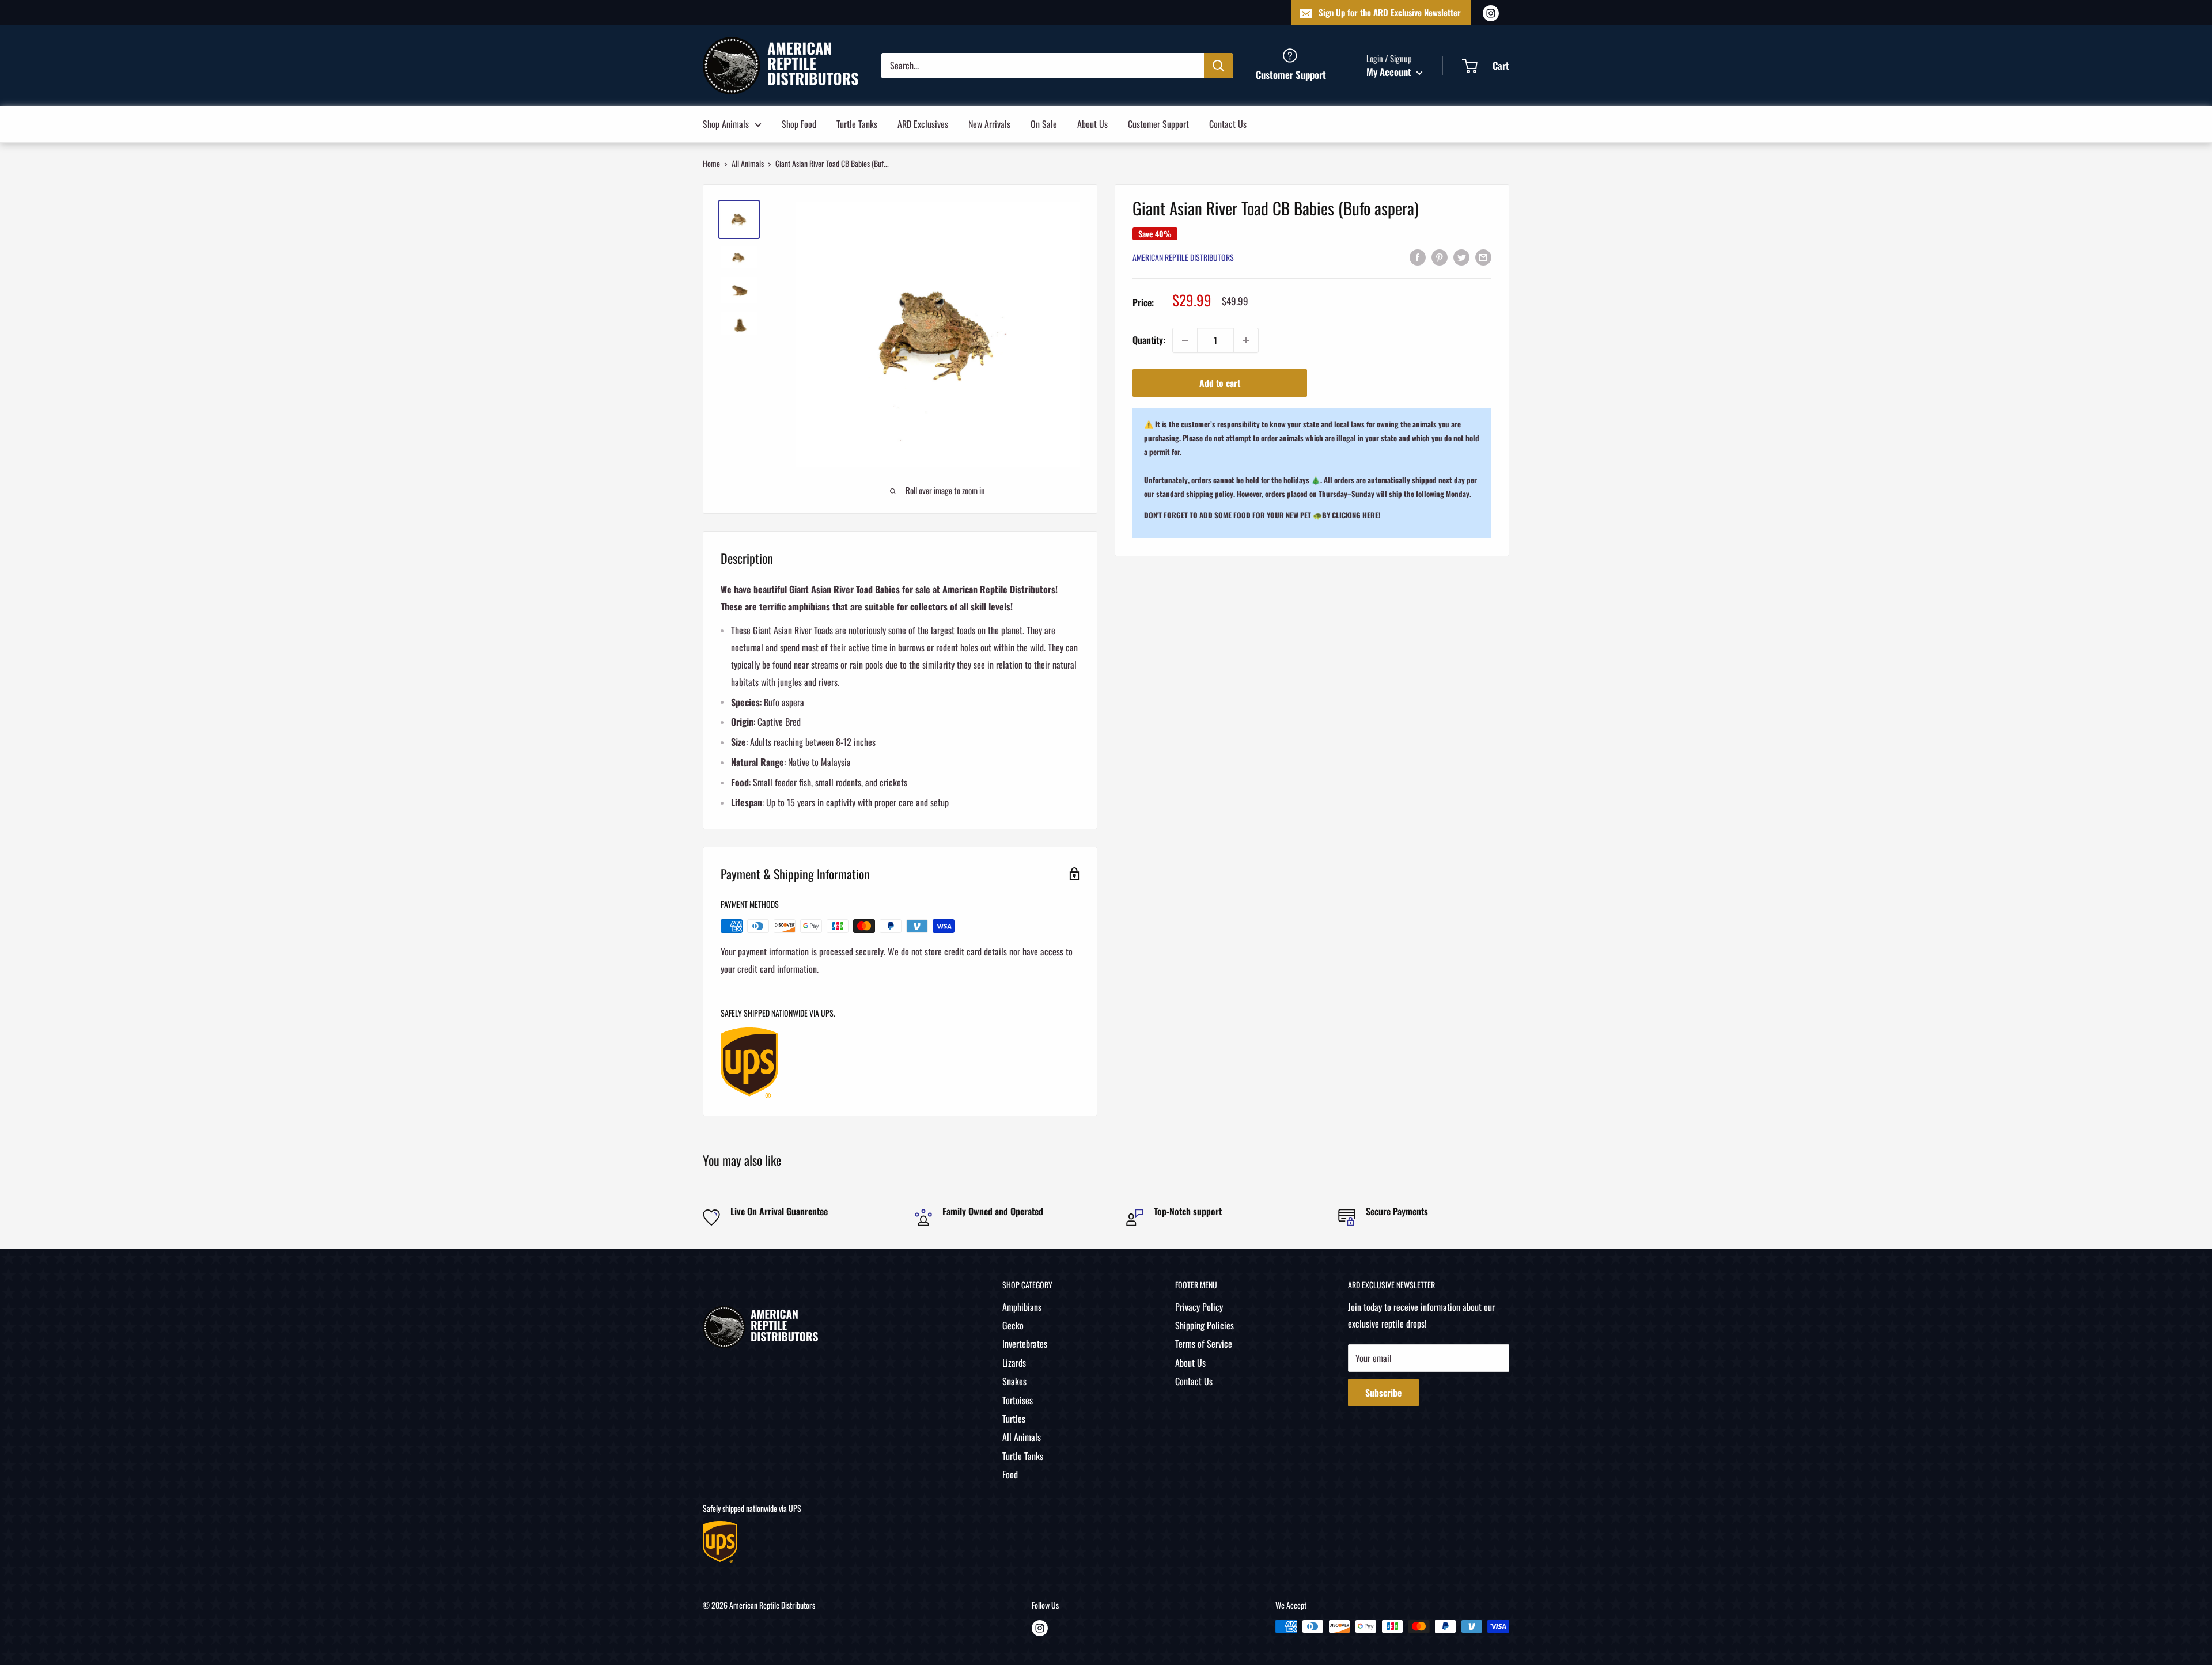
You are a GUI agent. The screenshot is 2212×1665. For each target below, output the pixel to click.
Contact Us (1228, 123)
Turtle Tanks (857, 123)
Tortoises (1018, 1400)
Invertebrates (1025, 1344)
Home (711, 163)
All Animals (748, 163)
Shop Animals (726, 123)
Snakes (1014, 1381)
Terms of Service (1204, 1344)
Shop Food (799, 123)
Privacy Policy (1199, 1307)
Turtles (1014, 1419)
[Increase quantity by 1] (1246, 340)
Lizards (1014, 1363)
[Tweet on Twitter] (1461, 257)
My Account (1390, 72)
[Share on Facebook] (1418, 257)
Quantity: (1149, 340)
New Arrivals (989, 123)
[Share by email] (1483, 257)
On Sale (1044, 123)
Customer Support (1158, 123)
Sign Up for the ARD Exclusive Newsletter (1390, 12)
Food (1010, 1474)
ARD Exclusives (923, 123)
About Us (1092, 123)
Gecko (1013, 1325)
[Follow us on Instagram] (1491, 12)
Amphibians (1022, 1307)
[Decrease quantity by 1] (1185, 340)
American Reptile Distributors (1183, 258)
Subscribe (1383, 1393)
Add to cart (1220, 383)
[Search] (1218, 65)
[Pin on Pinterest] (1440, 257)
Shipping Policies (1205, 1325)
